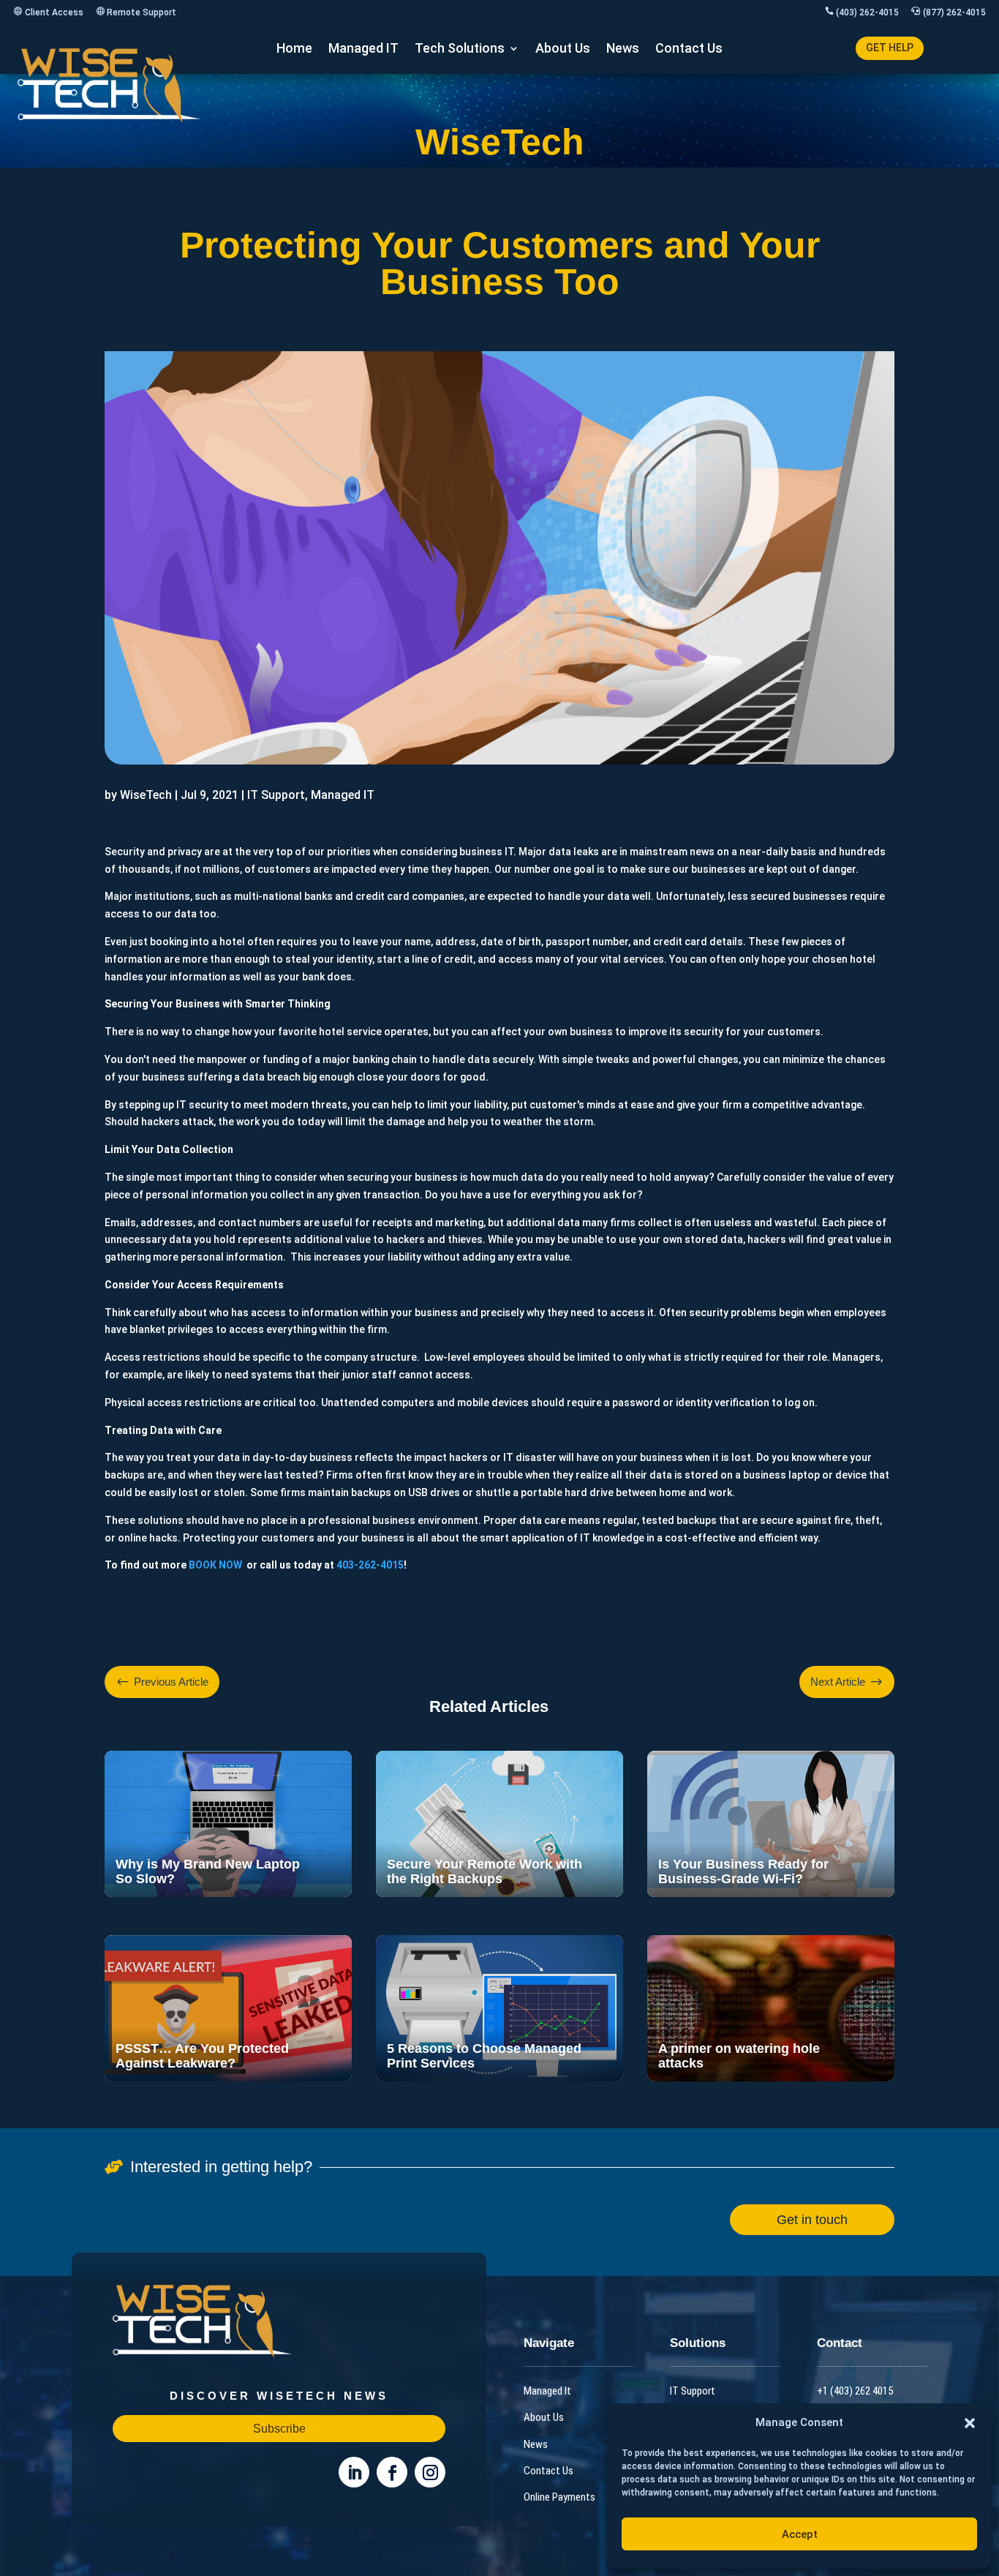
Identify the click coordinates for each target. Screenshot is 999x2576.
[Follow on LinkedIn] (354, 2472)
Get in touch (812, 2219)
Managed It (547, 2390)
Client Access (54, 12)
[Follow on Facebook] (392, 2472)
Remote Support (142, 12)
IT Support (693, 2390)
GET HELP (890, 48)
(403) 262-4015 (867, 12)
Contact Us (689, 49)
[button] (970, 2423)
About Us (563, 49)
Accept (800, 2534)
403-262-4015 (370, 1565)
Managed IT (363, 49)
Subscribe (279, 2429)
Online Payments (559, 2497)
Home (294, 49)
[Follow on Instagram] (430, 2472)
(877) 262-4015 (954, 12)
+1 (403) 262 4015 (855, 2390)
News (623, 49)
